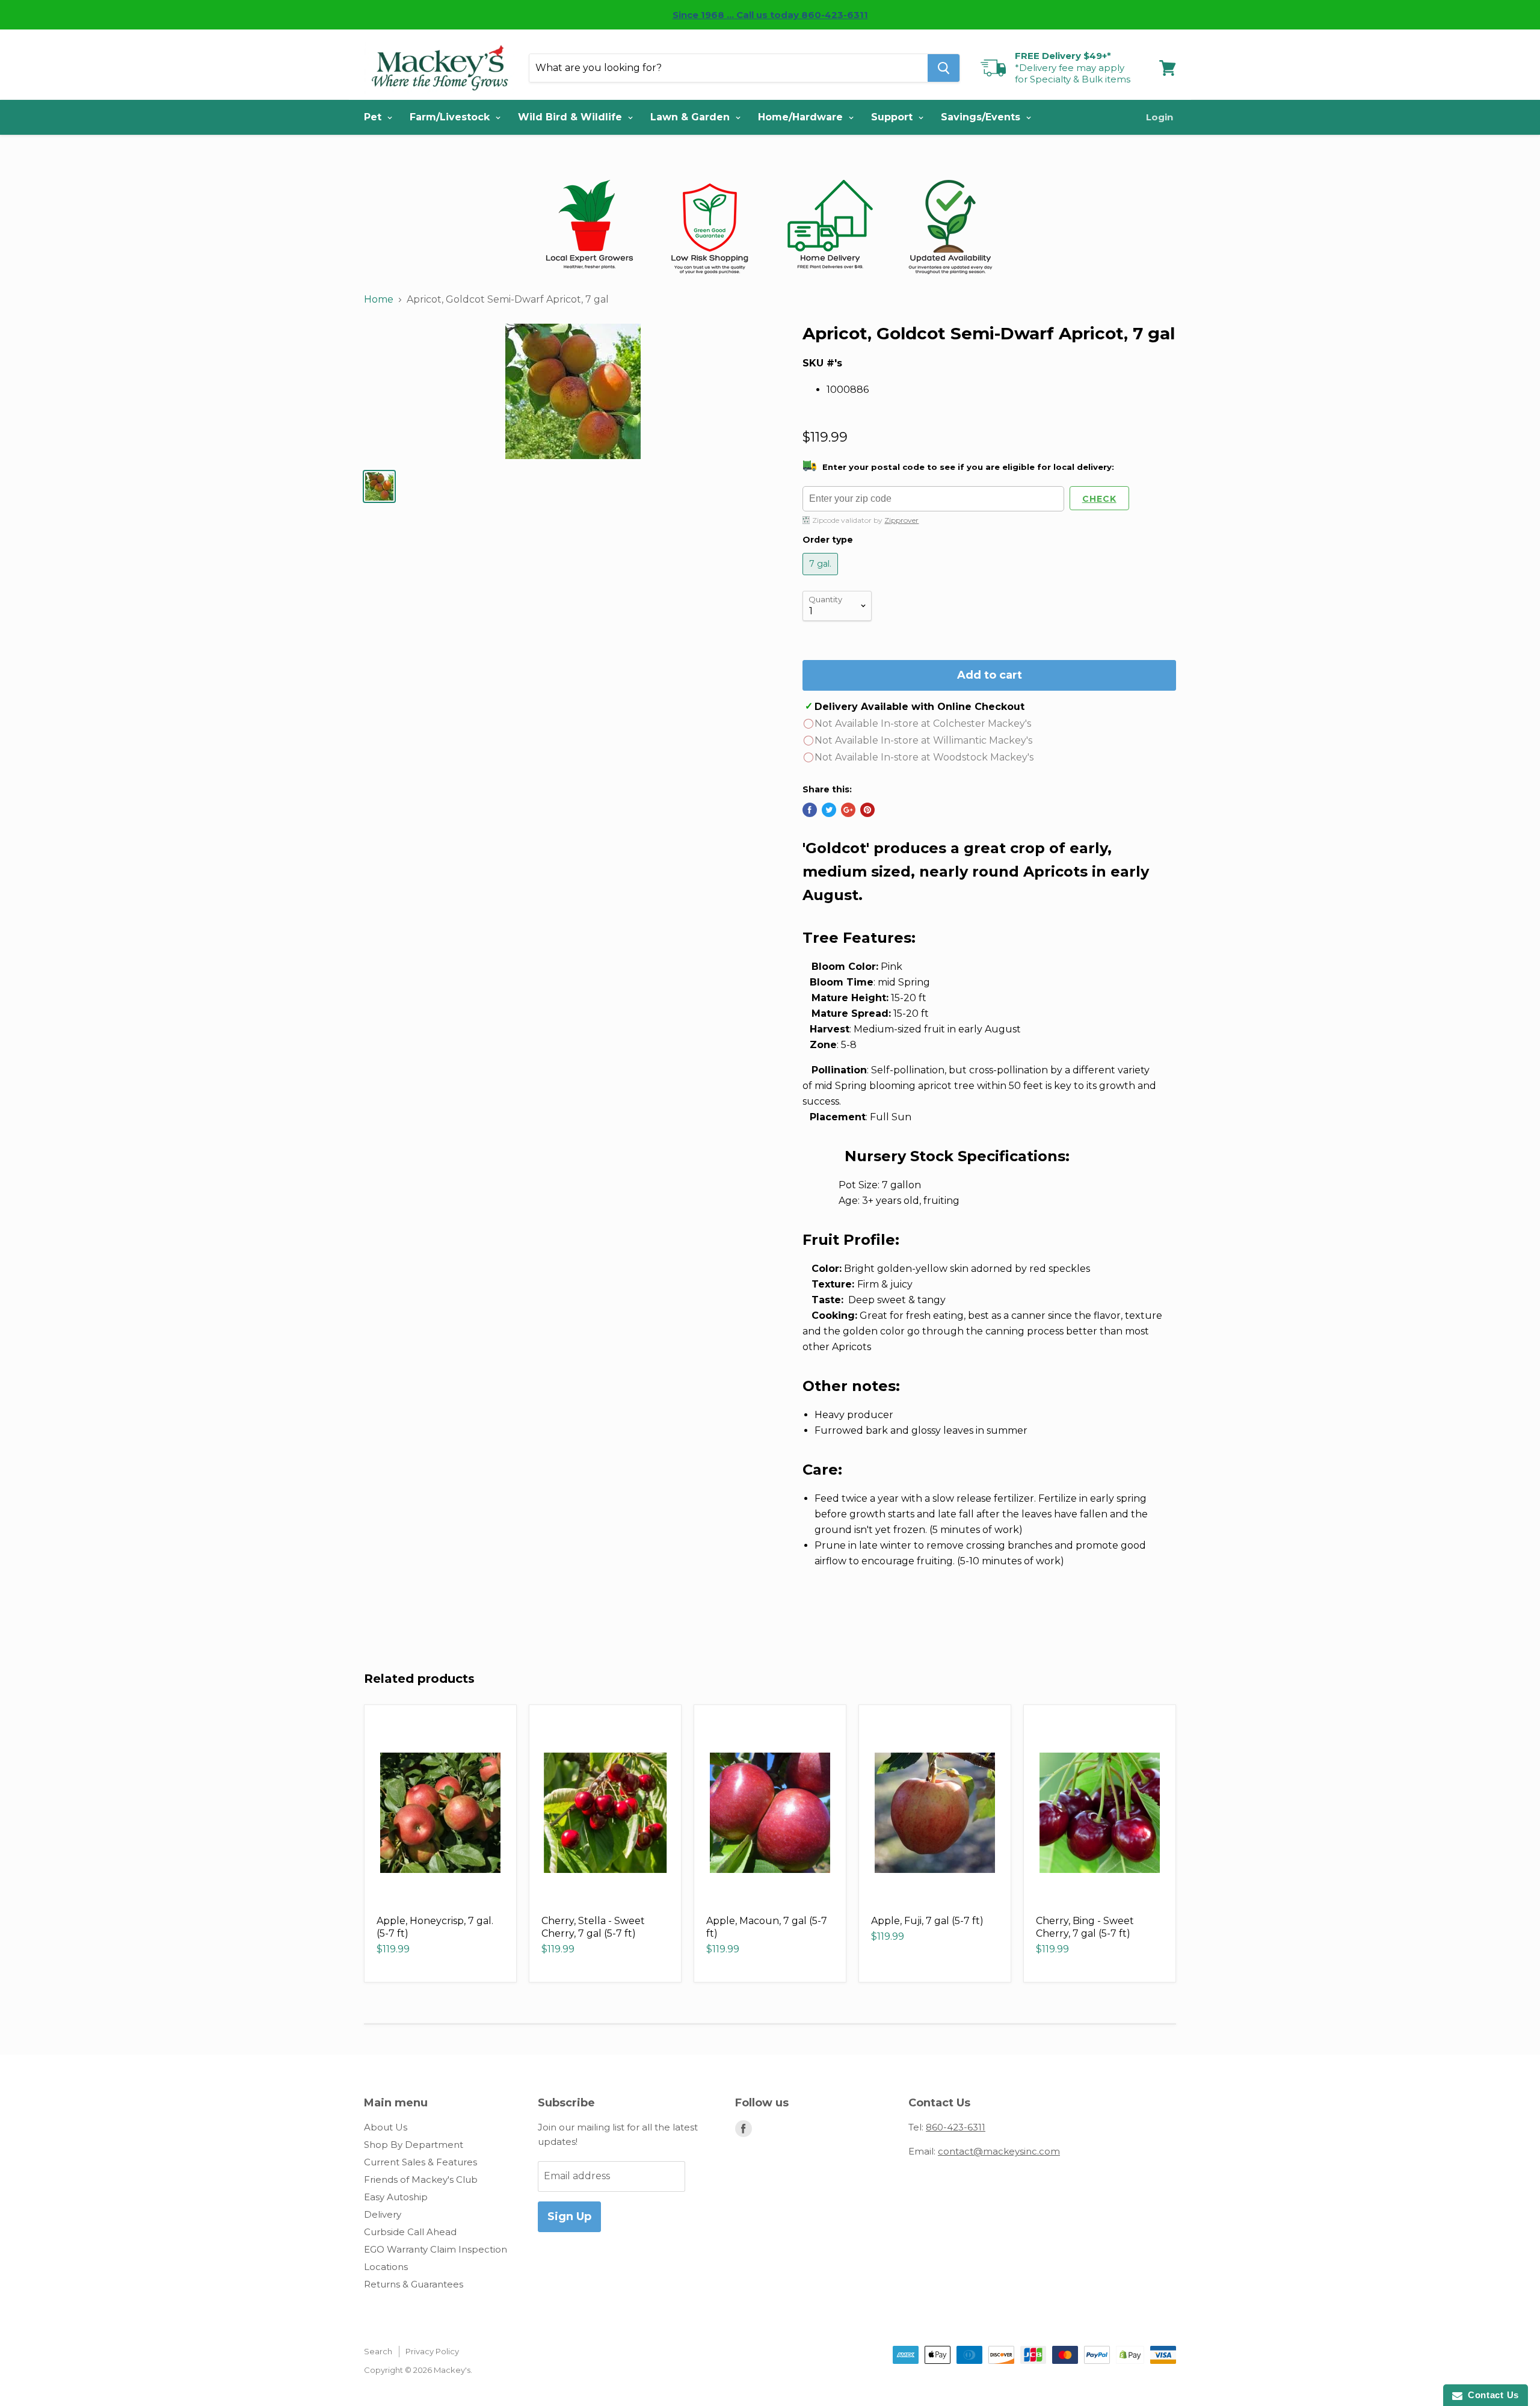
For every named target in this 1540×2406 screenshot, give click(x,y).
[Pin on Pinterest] (867, 810)
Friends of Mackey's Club (421, 2179)
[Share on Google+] (848, 810)
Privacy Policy (432, 2351)
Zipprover (901, 520)
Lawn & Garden (691, 117)
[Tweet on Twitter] (829, 810)
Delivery (383, 2214)
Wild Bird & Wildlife (571, 117)
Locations (386, 2267)
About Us (386, 2127)
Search (378, 2351)
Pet (374, 117)
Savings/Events (982, 117)
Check (1099, 499)
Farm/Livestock (451, 117)
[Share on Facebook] (810, 810)
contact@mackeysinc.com (999, 2151)
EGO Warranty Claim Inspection (436, 2249)
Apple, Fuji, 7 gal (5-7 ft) (927, 1921)
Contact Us (1491, 2395)
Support (893, 117)
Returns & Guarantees (414, 2284)
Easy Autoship (396, 2197)
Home (379, 299)
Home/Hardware (802, 117)
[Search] (944, 68)
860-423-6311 (956, 2127)
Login (1160, 117)
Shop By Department (414, 2145)
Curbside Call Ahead (410, 2232)
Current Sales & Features (420, 2162)
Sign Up (569, 2216)
